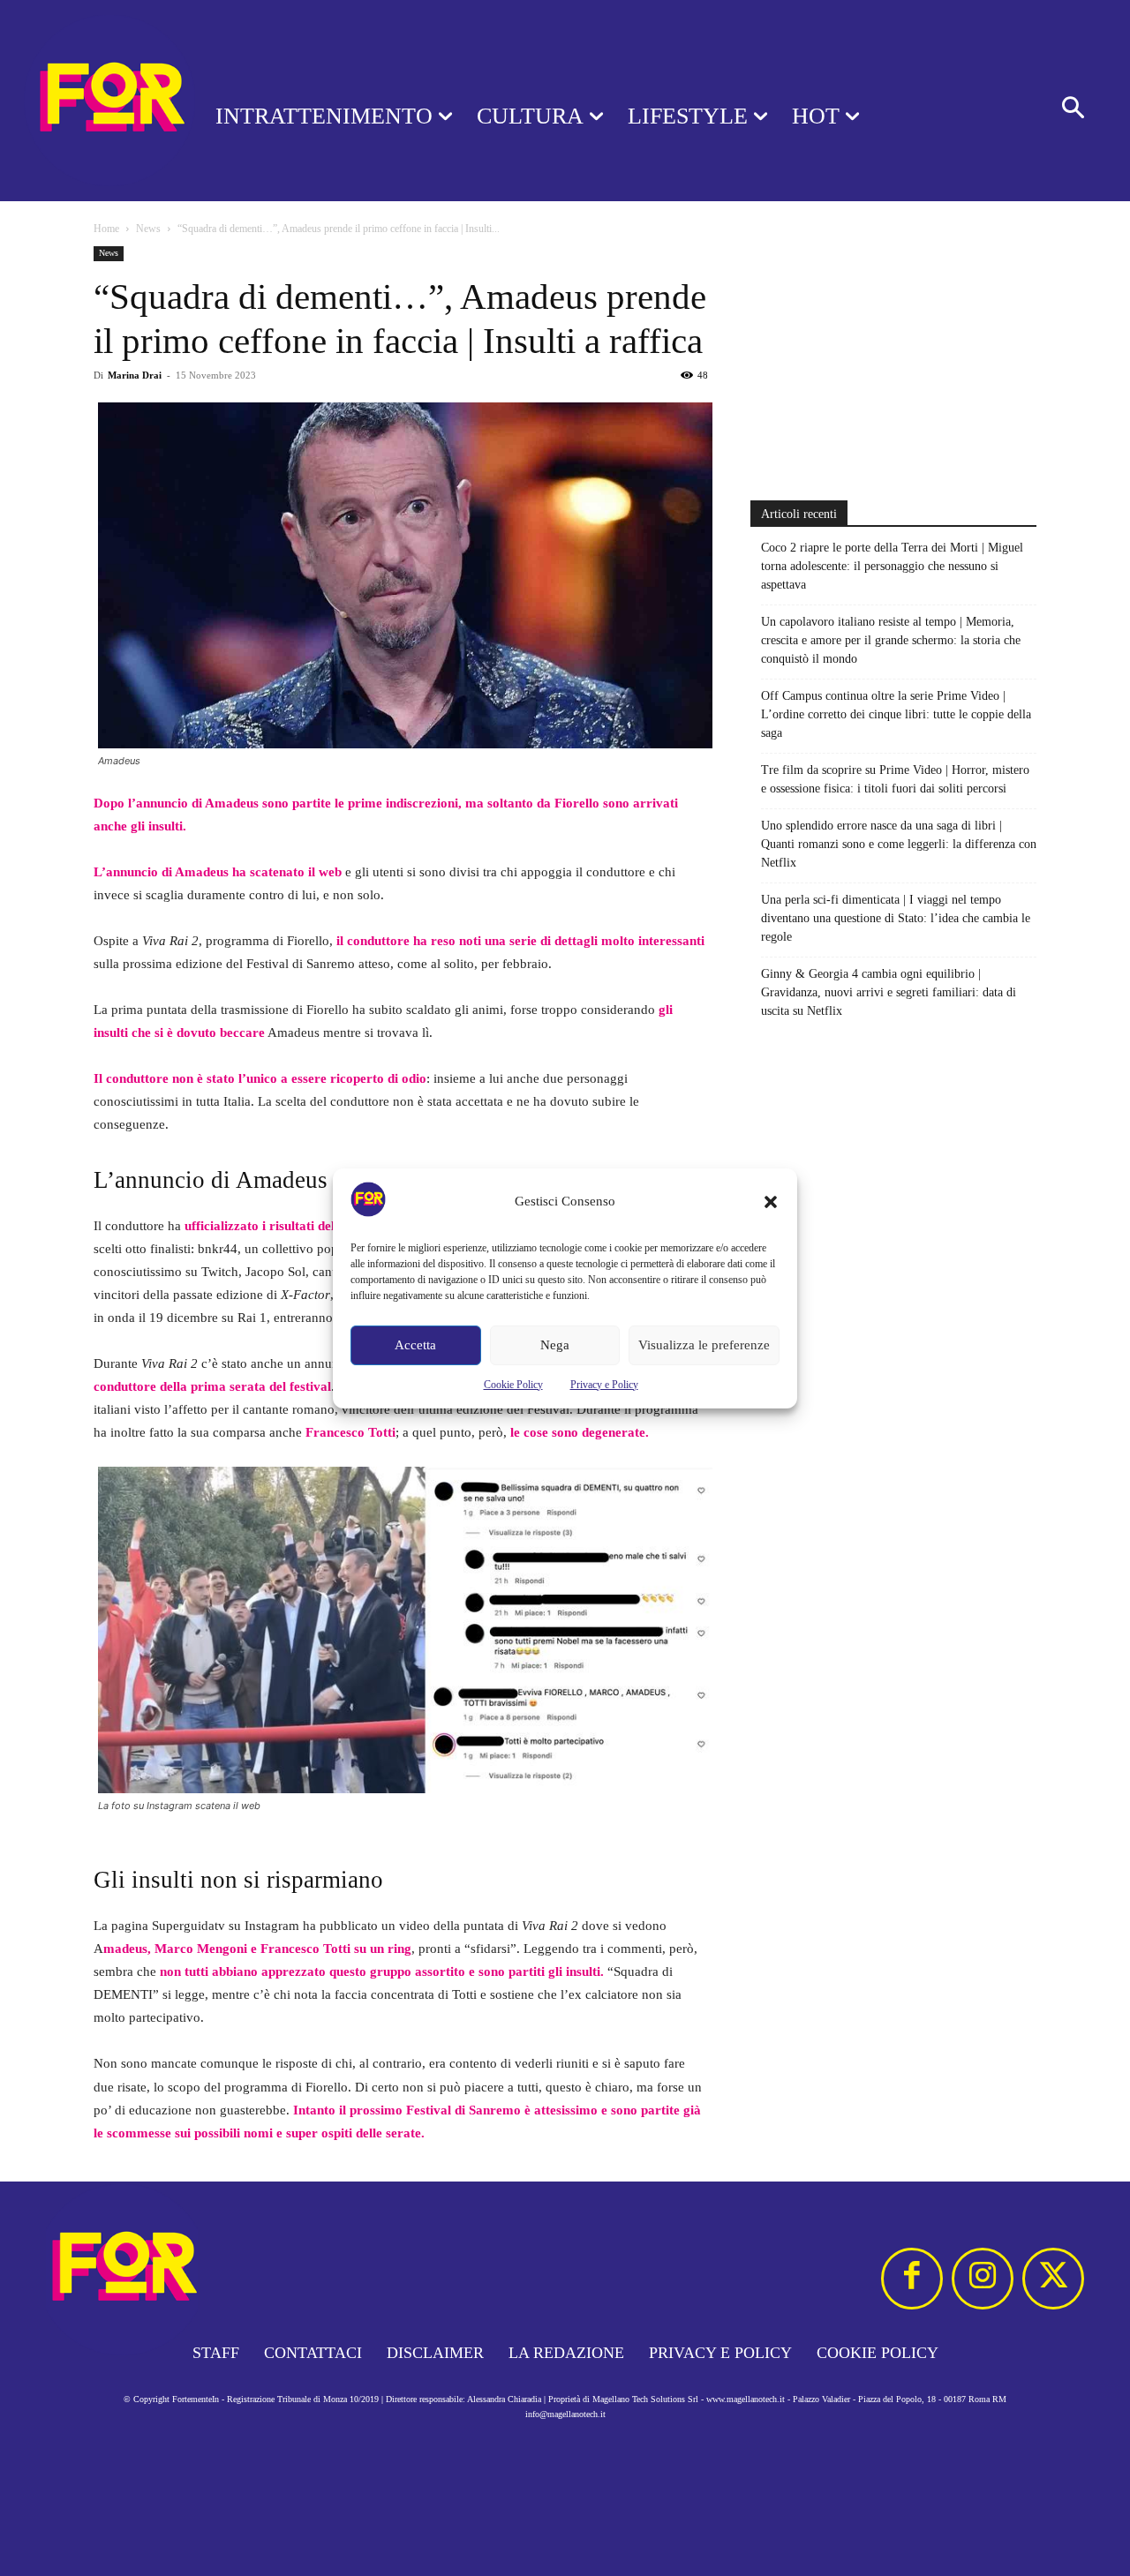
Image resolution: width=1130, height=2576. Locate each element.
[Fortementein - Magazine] (85, 101)
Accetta (415, 1345)
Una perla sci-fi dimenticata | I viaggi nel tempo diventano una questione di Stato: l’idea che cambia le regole (896, 918)
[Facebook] (912, 2279)
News (148, 229)
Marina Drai (135, 375)
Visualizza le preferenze (704, 1345)
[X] (1053, 2279)
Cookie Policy (513, 1385)
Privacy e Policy (604, 1385)
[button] (771, 1202)
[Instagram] (983, 2279)
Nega (555, 1345)
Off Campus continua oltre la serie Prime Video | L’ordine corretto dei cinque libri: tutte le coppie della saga (896, 714)
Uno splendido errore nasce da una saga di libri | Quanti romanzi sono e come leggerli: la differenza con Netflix (899, 844)
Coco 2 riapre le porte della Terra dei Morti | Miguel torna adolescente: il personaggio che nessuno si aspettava (892, 566)
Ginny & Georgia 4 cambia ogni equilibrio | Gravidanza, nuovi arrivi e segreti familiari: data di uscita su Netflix (889, 992)
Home (106, 229)
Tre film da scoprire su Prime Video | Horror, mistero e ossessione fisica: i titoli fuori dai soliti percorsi (895, 779)
